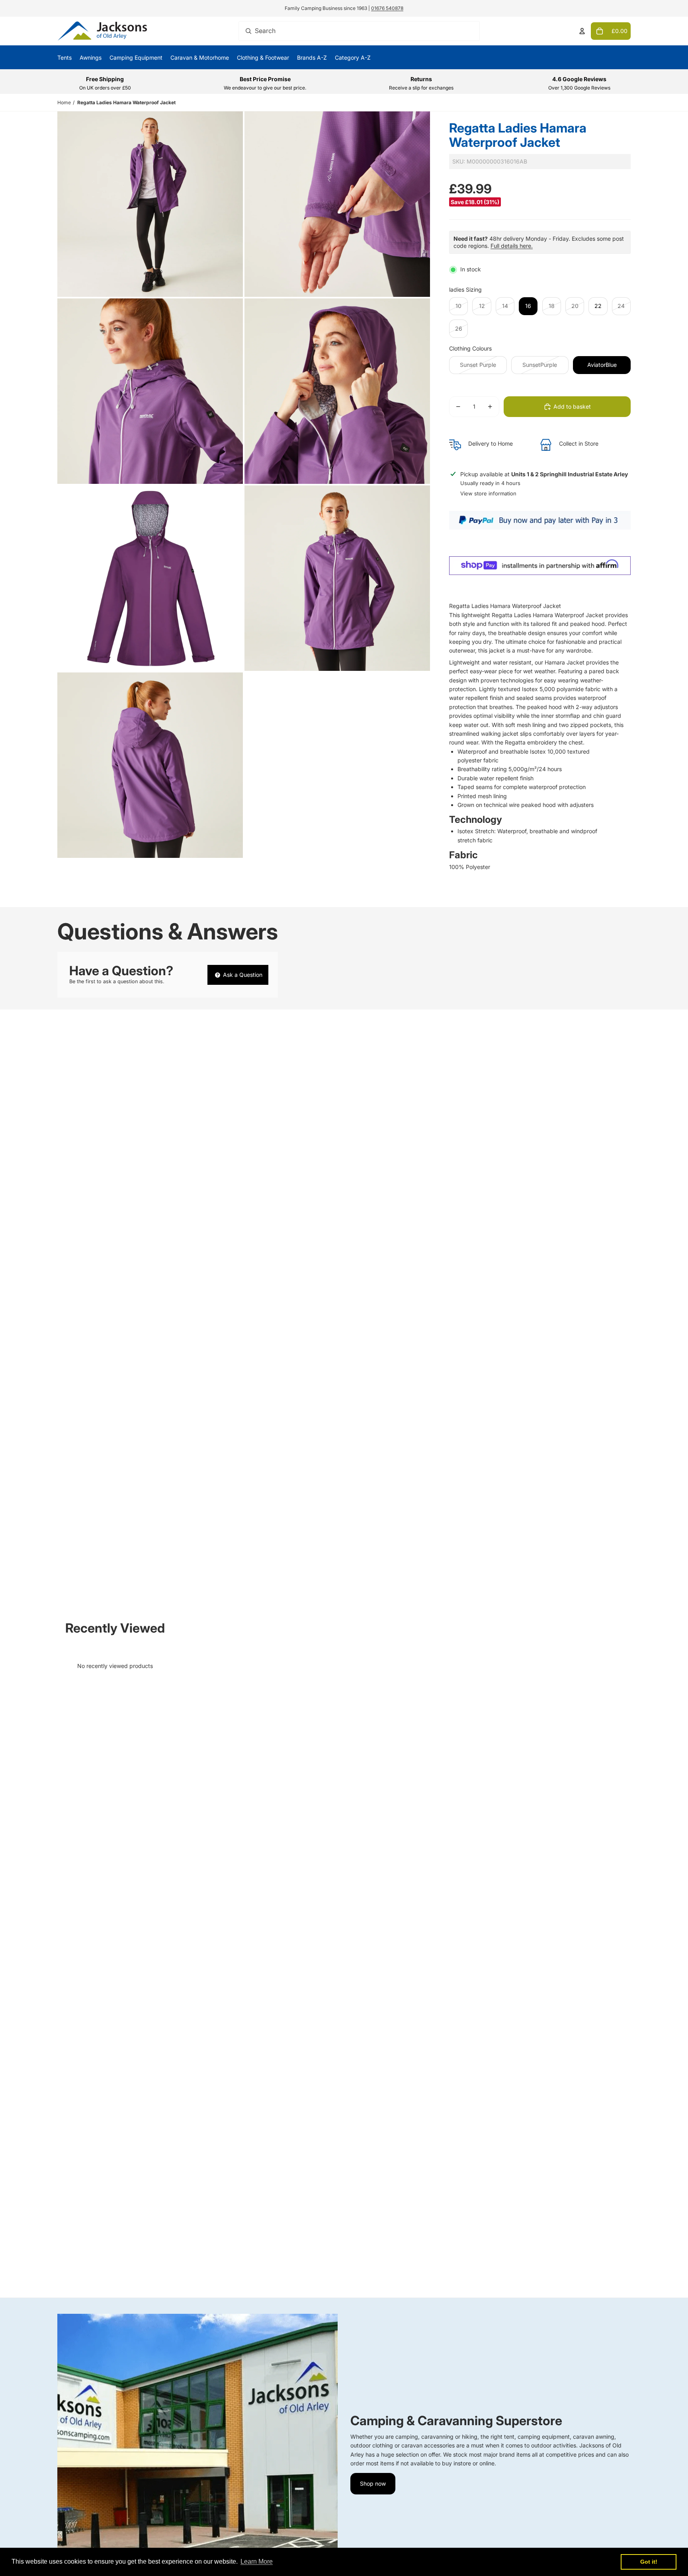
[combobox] (359, 31)
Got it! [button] (649, 2562)
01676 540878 (387, 8)
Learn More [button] (257, 2561)
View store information (488, 493)
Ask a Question (242, 975)
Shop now (373, 2483)
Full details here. (512, 246)
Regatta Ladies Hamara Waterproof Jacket (126, 102)
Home (64, 102)
